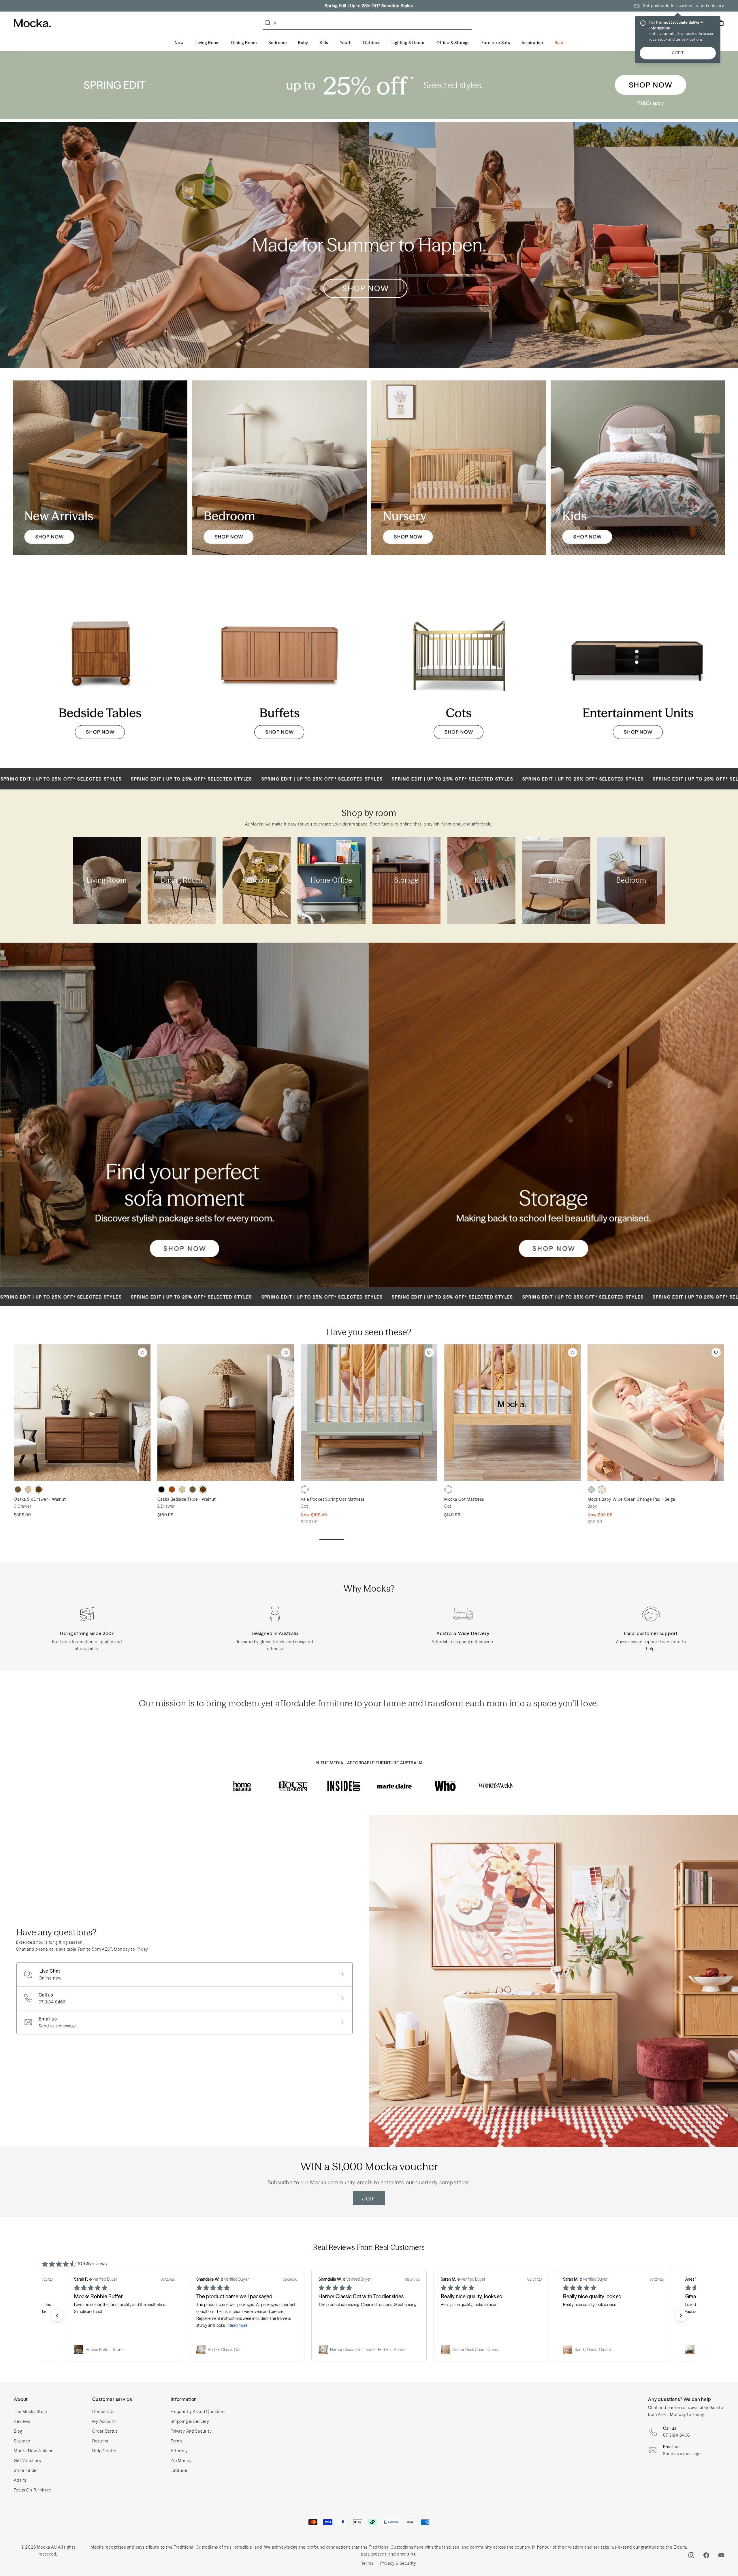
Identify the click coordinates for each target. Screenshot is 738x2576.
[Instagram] (691, 2555)
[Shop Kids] (638, 468)
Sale (559, 43)
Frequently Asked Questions (199, 2412)
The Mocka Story (31, 2412)
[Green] (592, 1489)
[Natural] (28, 1489)
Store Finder (26, 2470)
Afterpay (179, 2451)
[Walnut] (39, 1489)
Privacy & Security (398, 2563)
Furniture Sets (496, 43)
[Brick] (172, 1489)
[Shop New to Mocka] (100, 468)
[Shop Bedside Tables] (100, 668)
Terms (177, 2441)
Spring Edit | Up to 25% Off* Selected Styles (369, 6)
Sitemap (22, 2441)
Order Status (105, 2431)
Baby (303, 43)
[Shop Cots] (459, 668)
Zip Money (181, 2461)
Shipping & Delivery (190, 2421)
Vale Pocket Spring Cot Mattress (333, 1499)
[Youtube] (721, 2555)
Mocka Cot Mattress (464, 1499)
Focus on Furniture (33, 2490)
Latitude (179, 2470)
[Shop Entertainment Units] (638, 668)
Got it (678, 53)
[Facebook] (706, 2555)
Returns (100, 2441)
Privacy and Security (191, 2431)
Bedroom (278, 43)
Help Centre (104, 2451)
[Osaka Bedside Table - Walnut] (226, 1413)
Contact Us (103, 2412)
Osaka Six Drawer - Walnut (40, 1499)
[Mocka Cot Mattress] (513, 1413)
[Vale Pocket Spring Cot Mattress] (369, 1413)
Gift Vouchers (27, 2461)
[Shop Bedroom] (279, 468)
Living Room (208, 43)
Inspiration (532, 43)
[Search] (269, 23)
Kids (324, 43)
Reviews (22, 2421)
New (179, 43)
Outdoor (371, 43)
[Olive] (18, 1489)
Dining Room (244, 43)
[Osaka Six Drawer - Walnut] (82, 1413)
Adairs (20, 2480)
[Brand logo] (242, 1786)
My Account (104, 2421)
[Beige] (602, 1489)
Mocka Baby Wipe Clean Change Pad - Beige (631, 1499)
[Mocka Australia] (32, 23)
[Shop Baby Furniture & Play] (459, 468)
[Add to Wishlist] (142, 1352)
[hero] (369, 85)
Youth (346, 43)
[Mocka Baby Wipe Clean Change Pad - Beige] (656, 1413)
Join (369, 2198)
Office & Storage (453, 43)
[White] (305, 1489)
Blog (18, 2431)
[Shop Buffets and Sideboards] (279, 668)
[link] (125, 2350)
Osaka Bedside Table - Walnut (187, 1499)
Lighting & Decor (408, 43)
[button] (57, 2316)
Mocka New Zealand (34, 2451)
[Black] (161, 1489)
